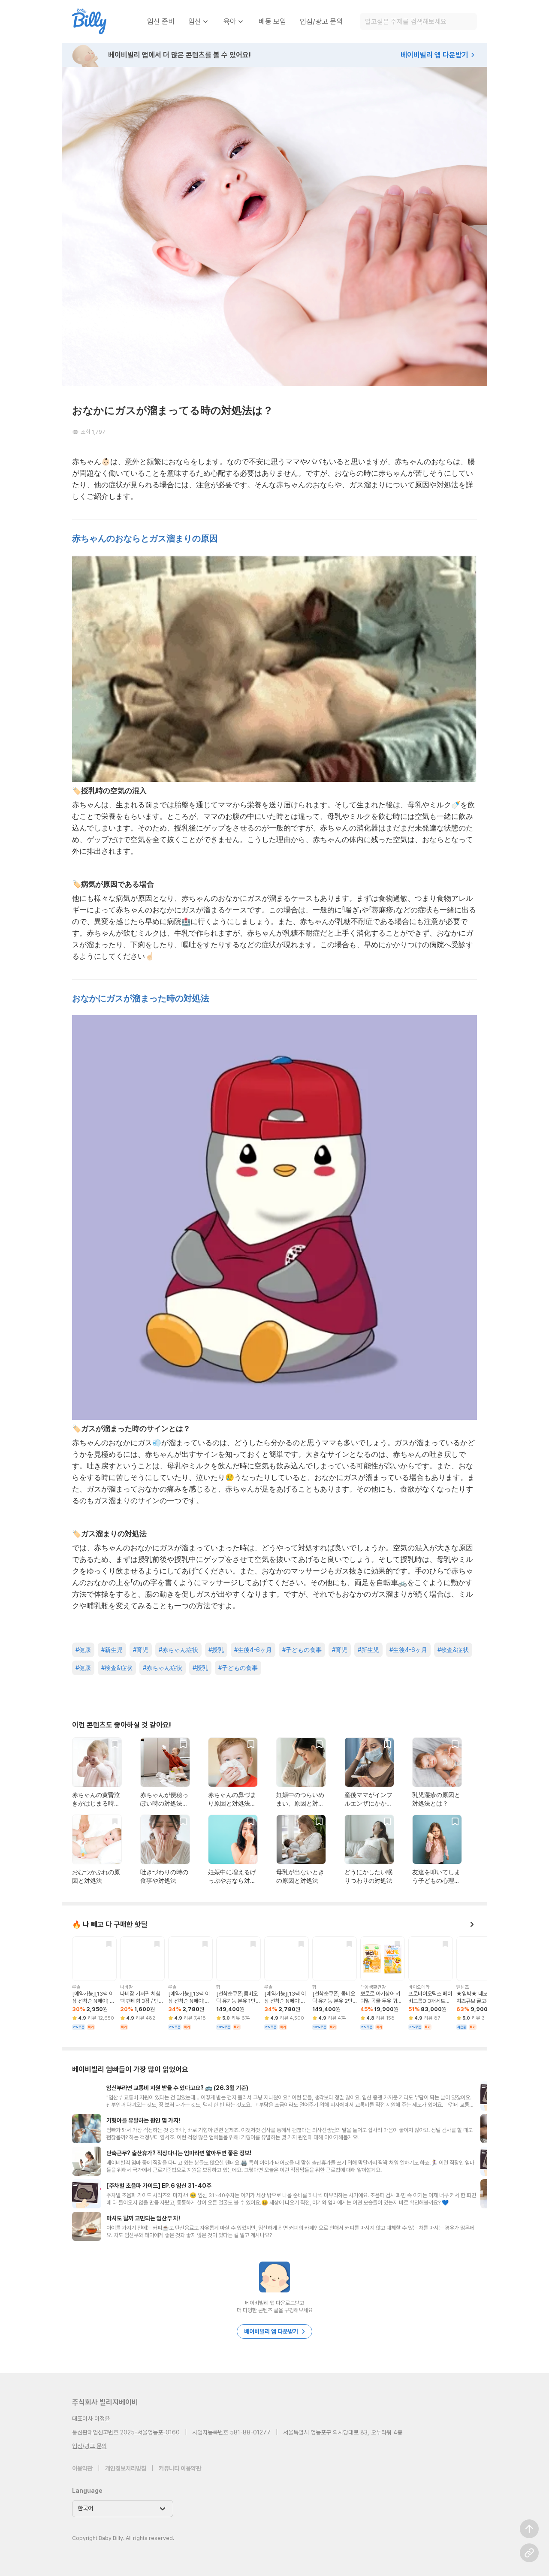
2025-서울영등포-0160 (150, 2432)
